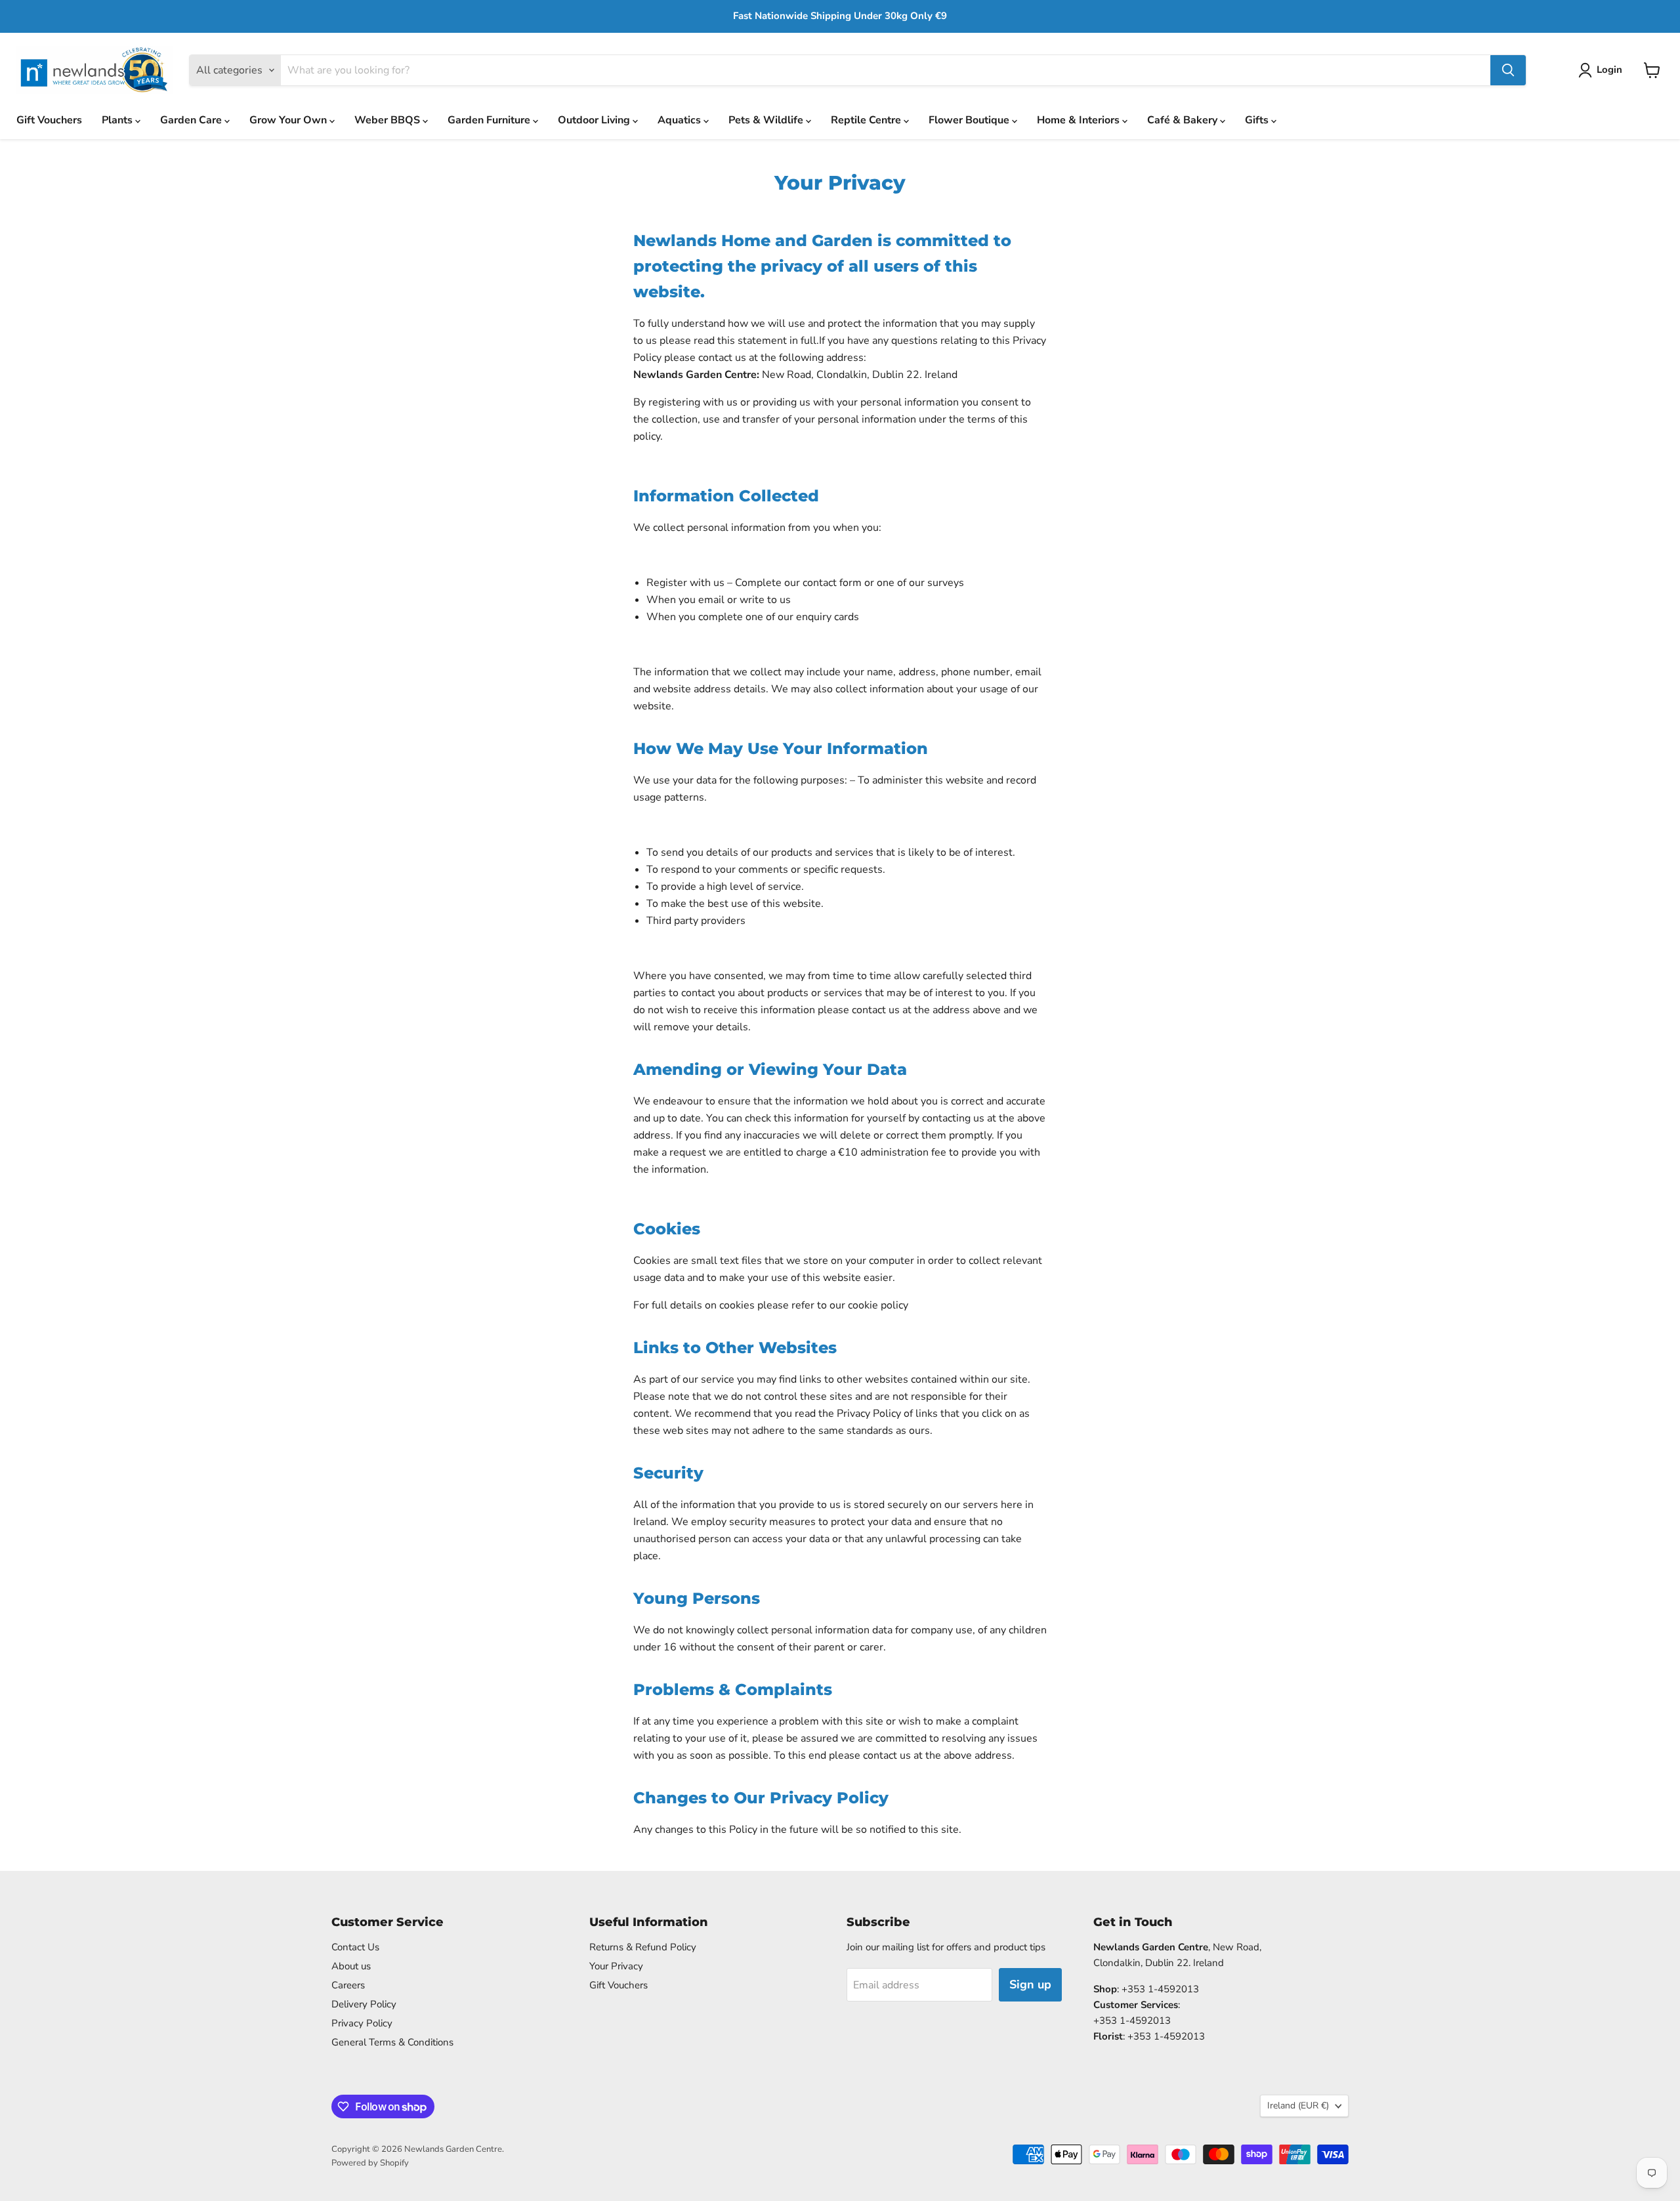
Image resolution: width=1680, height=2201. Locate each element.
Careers (348, 1985)
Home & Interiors (1080, 120)
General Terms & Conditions (392, 2042)
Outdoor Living (595, 120)
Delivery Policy (364, 2004)
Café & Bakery (1184, 120)
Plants (118, 120)
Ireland (1298, 2106)
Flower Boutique (970, 120)
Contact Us (355, 1947)
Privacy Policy (362, 2023)
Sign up (1030, 1984)
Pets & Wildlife (767, 120)
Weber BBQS (388, 120)
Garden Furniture (490, 120)
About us (351, 1966)
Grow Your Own (289, 120)
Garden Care (192, 120)
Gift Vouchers (49, 120)
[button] (1603, 70)
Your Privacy (616, 1966)
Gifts (1258, 120)
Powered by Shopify (370, 2163)
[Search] (1508, 70)
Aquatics (681, 120)
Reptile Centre (867, 120)
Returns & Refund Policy (643, 1947)
